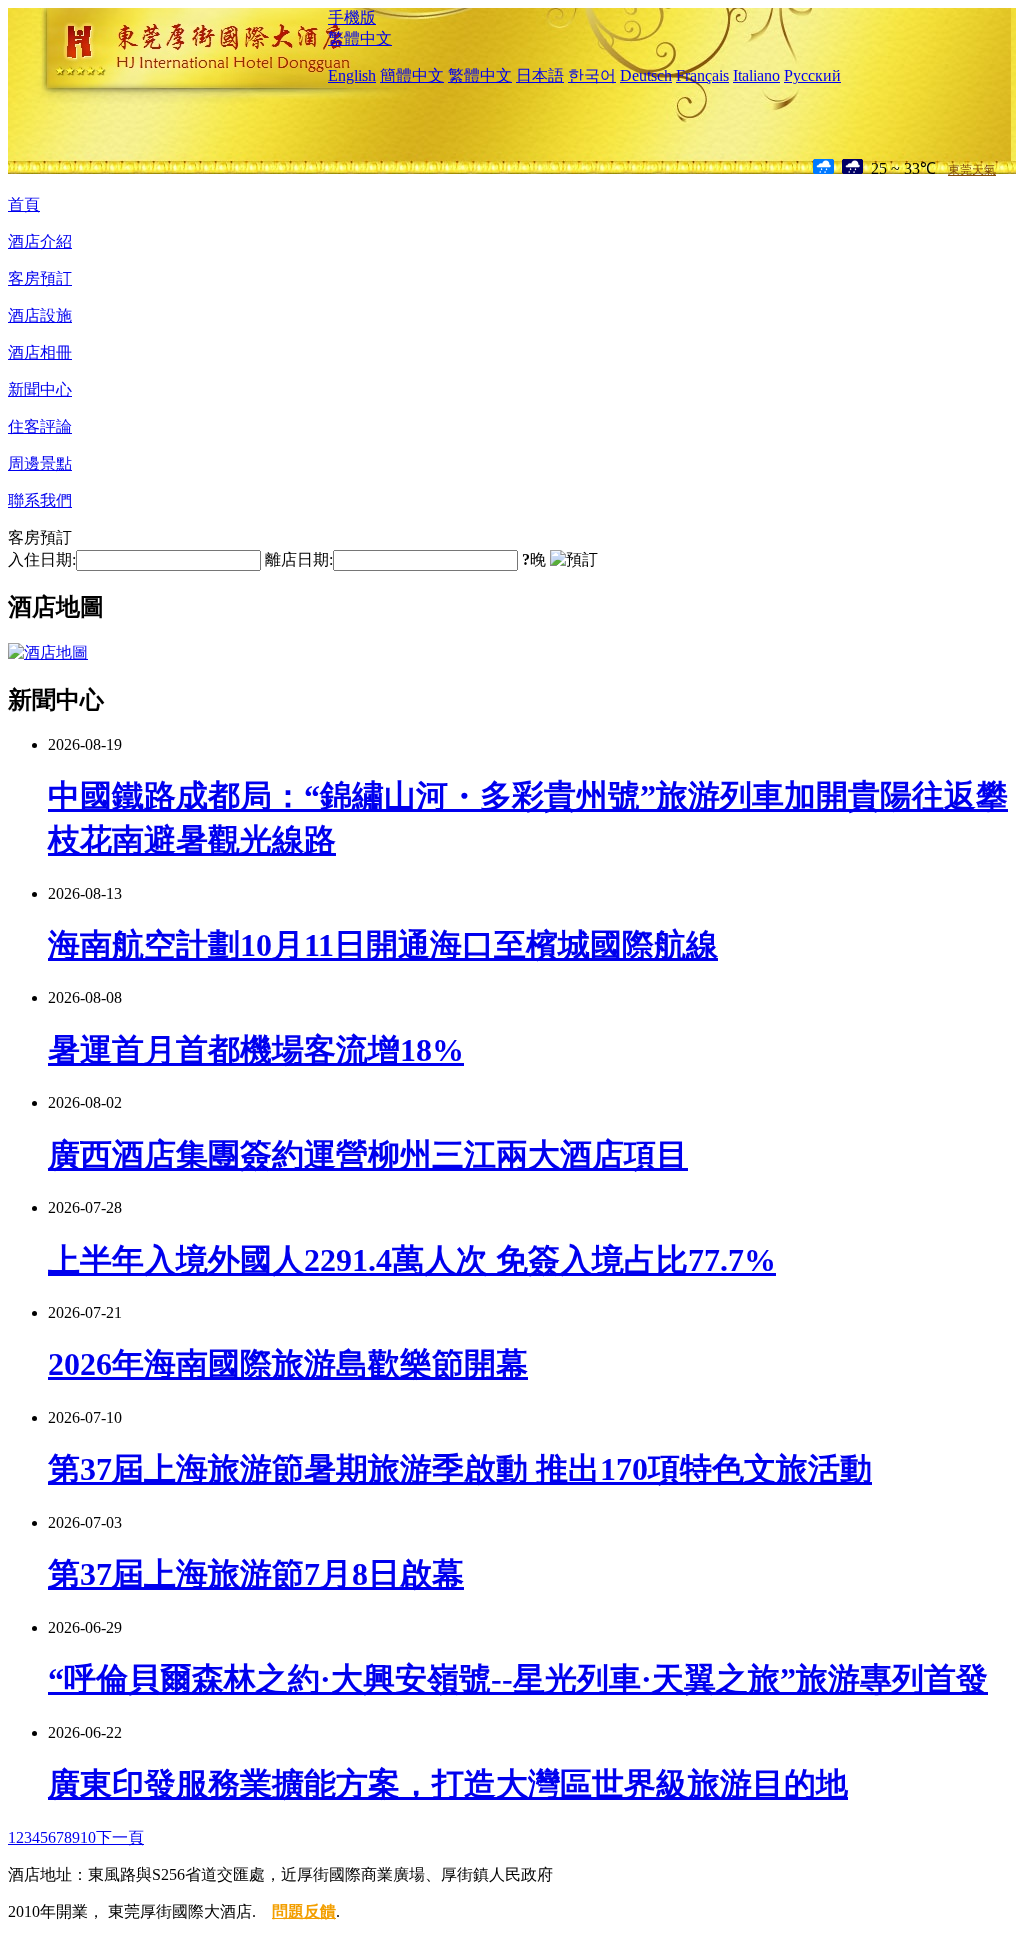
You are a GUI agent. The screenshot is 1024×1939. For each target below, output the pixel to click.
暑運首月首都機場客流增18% (256, 1050)
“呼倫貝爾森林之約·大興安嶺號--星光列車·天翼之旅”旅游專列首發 (518, 1679)
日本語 (540, 75)
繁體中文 (360, 38)
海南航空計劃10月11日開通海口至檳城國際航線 (383, 945)
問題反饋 (304, 1911)
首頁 (24, 204)
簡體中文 (412, 75)
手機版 (352, 17)
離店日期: (299, 559)
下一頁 (120, 1837)
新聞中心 (40, 389)
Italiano (756, 75)
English (352, 75)
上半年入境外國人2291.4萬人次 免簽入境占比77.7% (412, 1260)
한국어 (592, 75)
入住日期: (42, 559)
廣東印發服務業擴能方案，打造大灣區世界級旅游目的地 (448, 1784)
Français (702, 75)
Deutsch (646, 75)
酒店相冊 (40, 352)
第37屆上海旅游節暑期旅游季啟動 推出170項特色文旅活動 (460, 1469)
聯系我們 (40, 500)
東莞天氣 (972, 170)
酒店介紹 (40, 241)
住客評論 (40, 426)
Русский (812, 75)
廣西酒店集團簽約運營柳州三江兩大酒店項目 (368, 1155)
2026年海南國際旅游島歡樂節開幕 (288, 1364)
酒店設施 (40, 315)
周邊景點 (40, 463)
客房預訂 (40, 278)
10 (88, 1837)
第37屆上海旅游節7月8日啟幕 (256, 1574)
